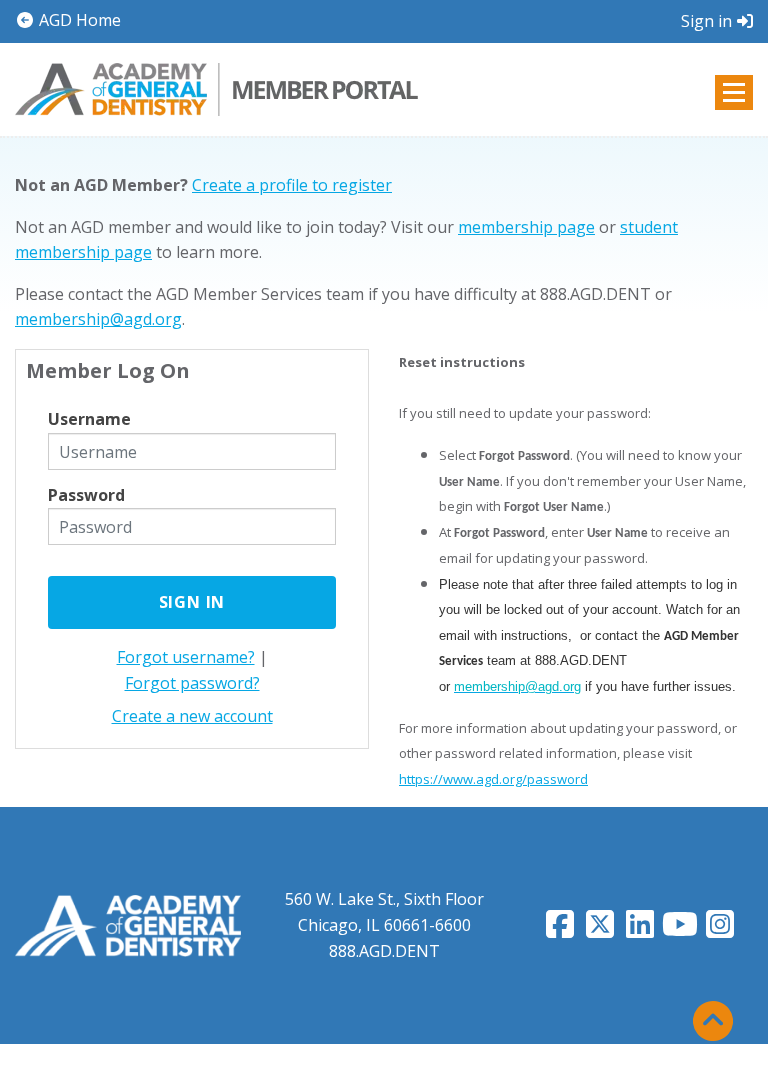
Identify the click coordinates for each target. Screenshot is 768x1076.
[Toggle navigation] (734, 92)
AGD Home (78, 20)
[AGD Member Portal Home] (216, 87)
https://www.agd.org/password (493, 779)
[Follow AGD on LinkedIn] (640, 930)
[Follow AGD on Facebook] (560, 930)
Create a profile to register (292, 185)
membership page (526, 227)
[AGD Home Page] (128, 924)
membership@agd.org (98, 319)
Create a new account (192, 716)
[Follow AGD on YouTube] (680, 930)
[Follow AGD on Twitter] (600, 930)
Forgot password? (192, 683)
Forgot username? (186, 657)
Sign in (706, 21)
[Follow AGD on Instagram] (720, 930)
